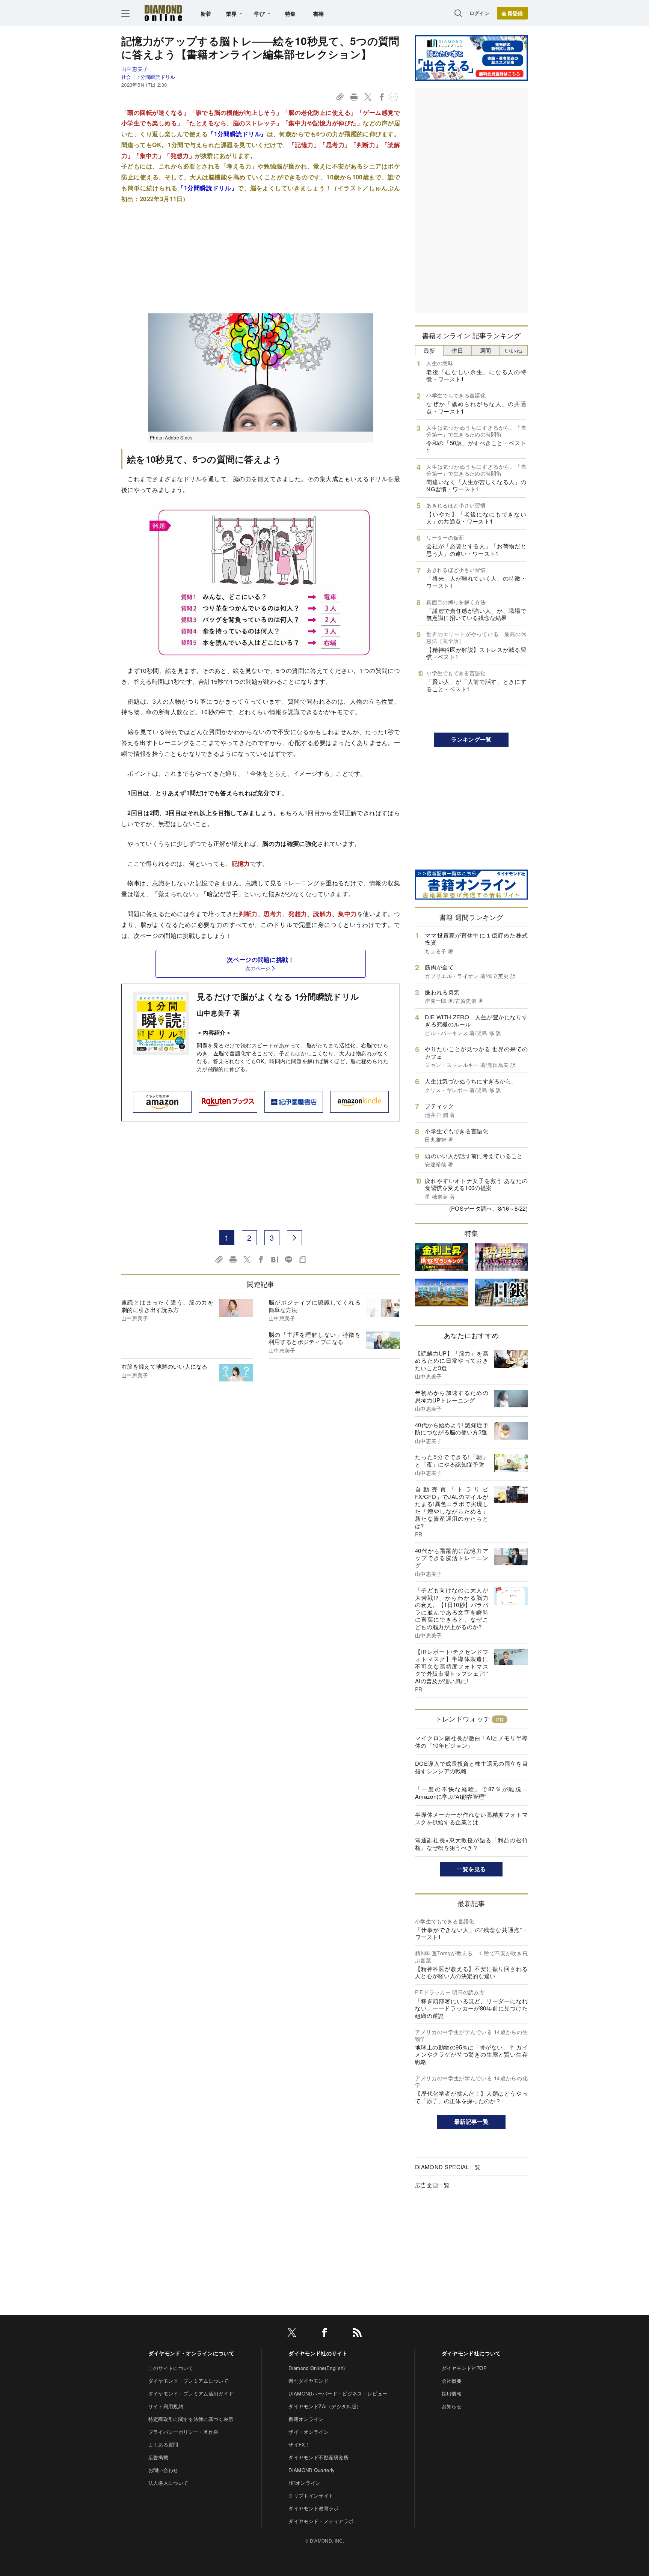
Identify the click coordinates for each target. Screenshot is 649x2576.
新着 (206, 14)
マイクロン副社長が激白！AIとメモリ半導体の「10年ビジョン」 (471, 1742)
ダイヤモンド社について (471, 2353)
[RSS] (357, 2334)
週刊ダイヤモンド (309, 2381)
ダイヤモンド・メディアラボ (321, 2521)
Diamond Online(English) (317, 2368)
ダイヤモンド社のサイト (318, 2353)
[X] (292, 2334)
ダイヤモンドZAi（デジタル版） (325, 2406)
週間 (485, 350)
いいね (513, 350)
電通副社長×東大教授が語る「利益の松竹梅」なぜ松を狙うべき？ (471, 1844)
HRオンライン (304, 2483)
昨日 (457, 350)
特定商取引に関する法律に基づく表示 (191, 2419)
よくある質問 (163, 2444)
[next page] (294, 1238)
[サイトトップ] (163, 13)
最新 (429, 350)
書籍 (319, 14)
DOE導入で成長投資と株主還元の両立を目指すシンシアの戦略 (471, 1767)
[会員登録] (512, 13)
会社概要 (452, 2381)
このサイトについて (171, 2368)
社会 (126, 77)
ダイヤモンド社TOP (464, 2368)
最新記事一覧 (471, 2122)
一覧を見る (472, 1869)
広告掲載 (158, 2457)
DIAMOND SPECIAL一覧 (448, 2167)
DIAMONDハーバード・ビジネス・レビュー (338, 2393)
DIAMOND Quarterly (312, 2470)
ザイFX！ (299, 2444)
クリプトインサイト (311, 2495)
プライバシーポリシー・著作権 (183, 2432)
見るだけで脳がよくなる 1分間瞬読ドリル (278, 996)
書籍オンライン (306, 2419)
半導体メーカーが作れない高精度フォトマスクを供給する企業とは (471, 1818)
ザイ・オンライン (309, 2432)
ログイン (479, 13)
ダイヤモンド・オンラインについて (191, 2353)
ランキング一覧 (471, 739)
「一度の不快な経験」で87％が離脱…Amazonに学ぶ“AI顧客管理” (471, 1793)
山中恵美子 (135, 69)
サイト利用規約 (166, 2406)
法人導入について (168, 2483)
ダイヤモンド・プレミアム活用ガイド (191, 2393)
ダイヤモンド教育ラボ (313, 2508)
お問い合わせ (163, 2470)
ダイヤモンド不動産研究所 (318, 2457)
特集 (291, 14)
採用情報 (452, 2393)
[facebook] (324, 2334)
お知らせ (452, 2406)
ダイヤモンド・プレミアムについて (188, 2381)
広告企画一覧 (432, 2185)
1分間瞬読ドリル (156, 77)
